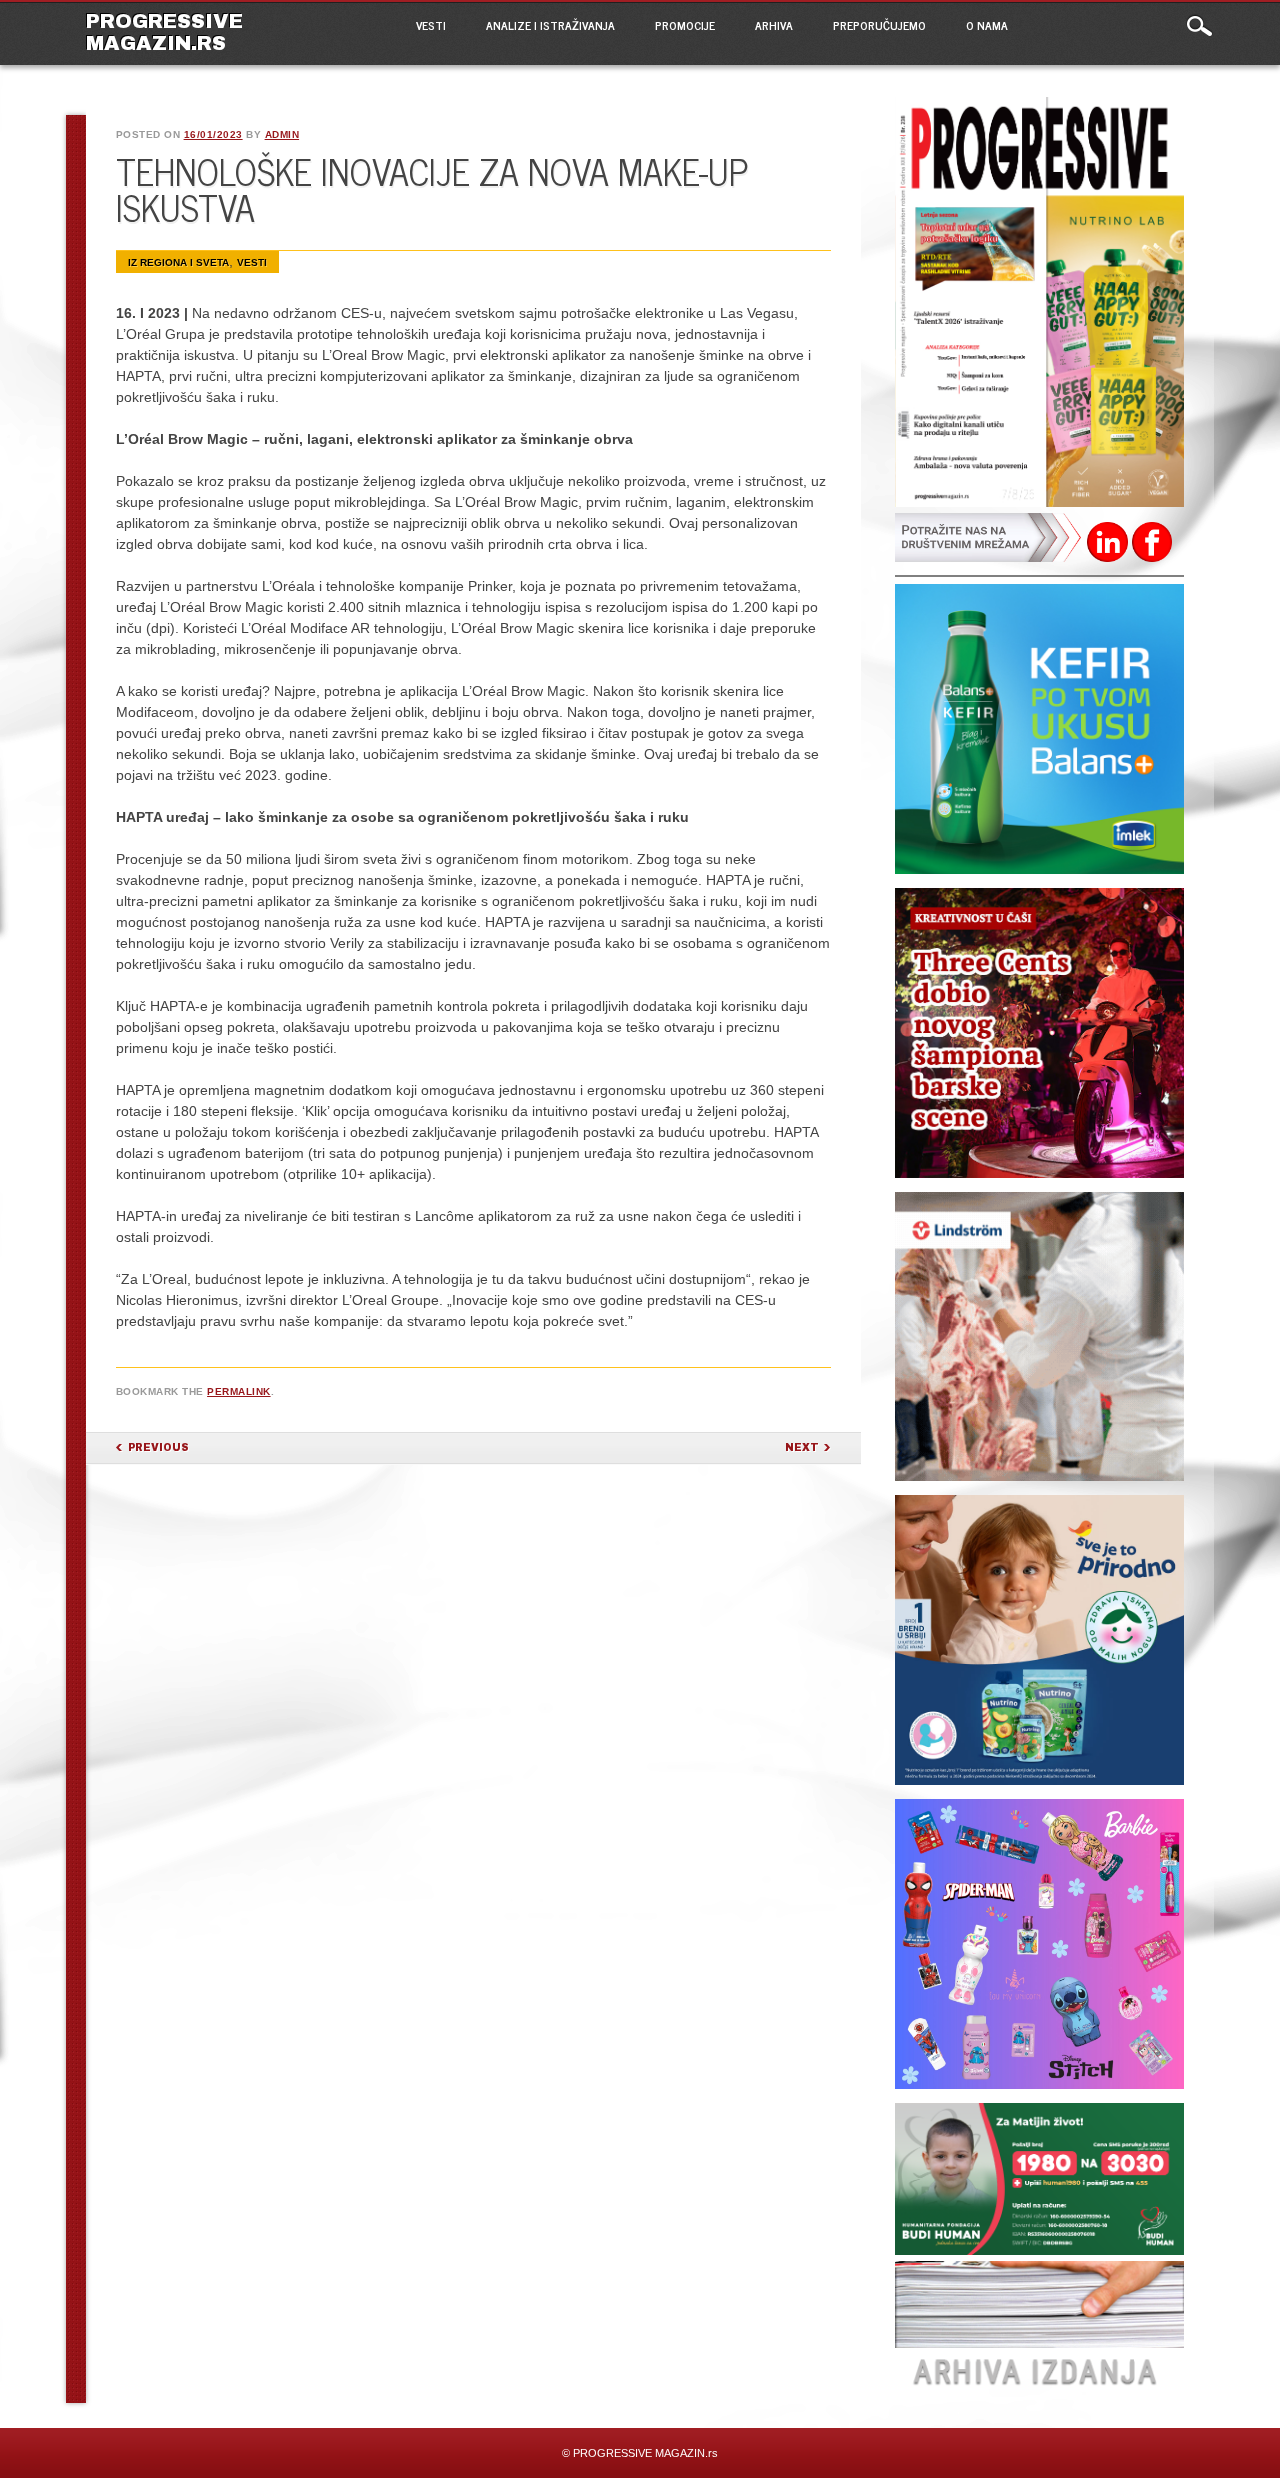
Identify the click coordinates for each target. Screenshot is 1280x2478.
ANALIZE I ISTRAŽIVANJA (550, 25)
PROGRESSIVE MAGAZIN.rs (164, 32)
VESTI (431, 25)
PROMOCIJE (685, 25)
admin (282, 134)
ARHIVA (774, 25)
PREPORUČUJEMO (879, 25)
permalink (239, 1391)
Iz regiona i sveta (178, 262)
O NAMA (987, 25)
